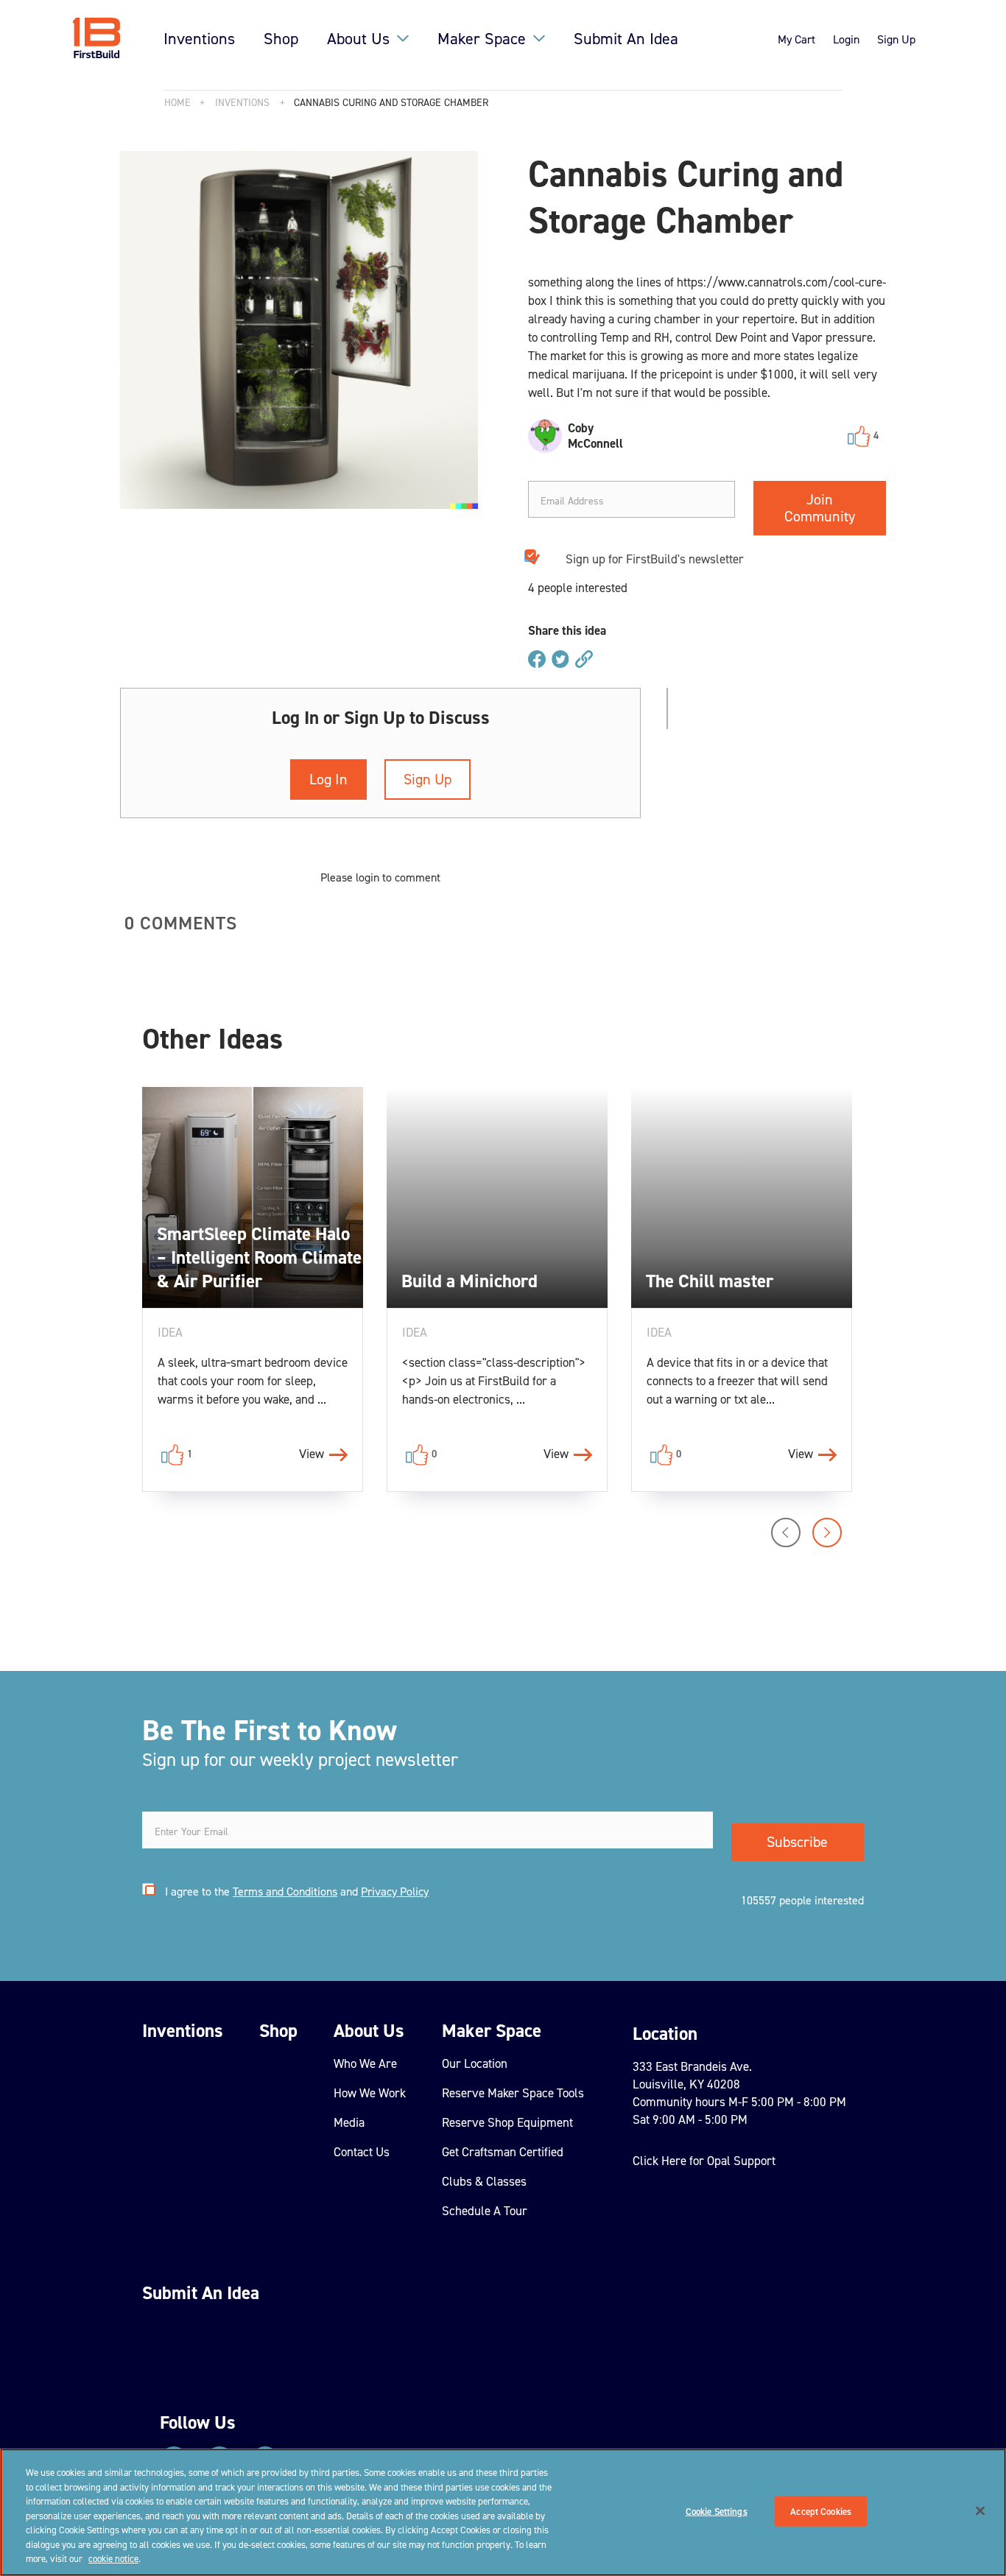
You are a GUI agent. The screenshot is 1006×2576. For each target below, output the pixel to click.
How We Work (370, 2093)
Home (177, 103)
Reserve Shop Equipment (507, 2122)
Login (846, 39)
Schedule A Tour (485, 2211)
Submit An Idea (626, 39)
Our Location (475, 2063)
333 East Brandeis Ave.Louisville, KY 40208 (692, 2075)
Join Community (820, 508)
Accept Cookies (821, 2511)
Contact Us (362, 2152)
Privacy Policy (395, 1891)
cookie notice (113, 2559)
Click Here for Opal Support (704, 2161)
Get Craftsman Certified (503, 2152)
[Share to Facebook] (537, 660)
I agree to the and (297, 1891)
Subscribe (797, 1842)
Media (349, 2122)
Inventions (199, 39)
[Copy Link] (584, 660)
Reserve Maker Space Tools (513, 2093)
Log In (328, 779)
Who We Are (365, 2063)
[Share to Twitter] (560, 660)
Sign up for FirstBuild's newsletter (655, 559)
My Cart (796, 39)
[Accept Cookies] (980, 2510)
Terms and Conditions (285, 1891)
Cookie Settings (717, 2511)
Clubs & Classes (484, 2181)
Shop (281, 39)
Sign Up (896, 39)
